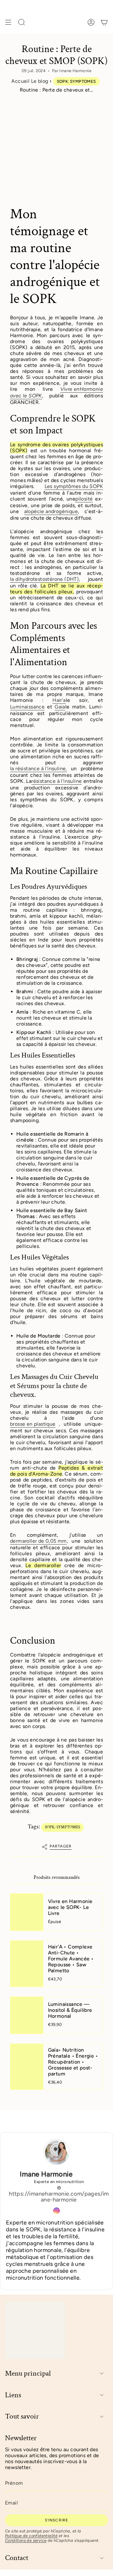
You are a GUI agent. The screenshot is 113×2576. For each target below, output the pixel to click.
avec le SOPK (26, 396)
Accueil (20, 81)
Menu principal (28, 2374)
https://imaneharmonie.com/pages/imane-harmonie (59, 2197)
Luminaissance (27, 707)
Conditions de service (26, 2540)
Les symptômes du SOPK (74, 486)
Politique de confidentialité (31, 2536)
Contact (17, 2558)
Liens (13, 2395)
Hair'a (59, 700)
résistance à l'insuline (56, 781)
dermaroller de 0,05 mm (38, 1541)
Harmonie (91, 389)
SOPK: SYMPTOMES (76, 81)
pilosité (84, 499)
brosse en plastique (33, 1424)
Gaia (60, 707)
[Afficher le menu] (8, 22)
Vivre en (70, 389)
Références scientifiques (29, 2121)
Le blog (40, 81)
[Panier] (104, 22)
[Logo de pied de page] (35, 2330)
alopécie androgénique (51, 511)
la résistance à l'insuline (38, 769)
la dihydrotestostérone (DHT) (44, 579)
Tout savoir (22, 2417)
